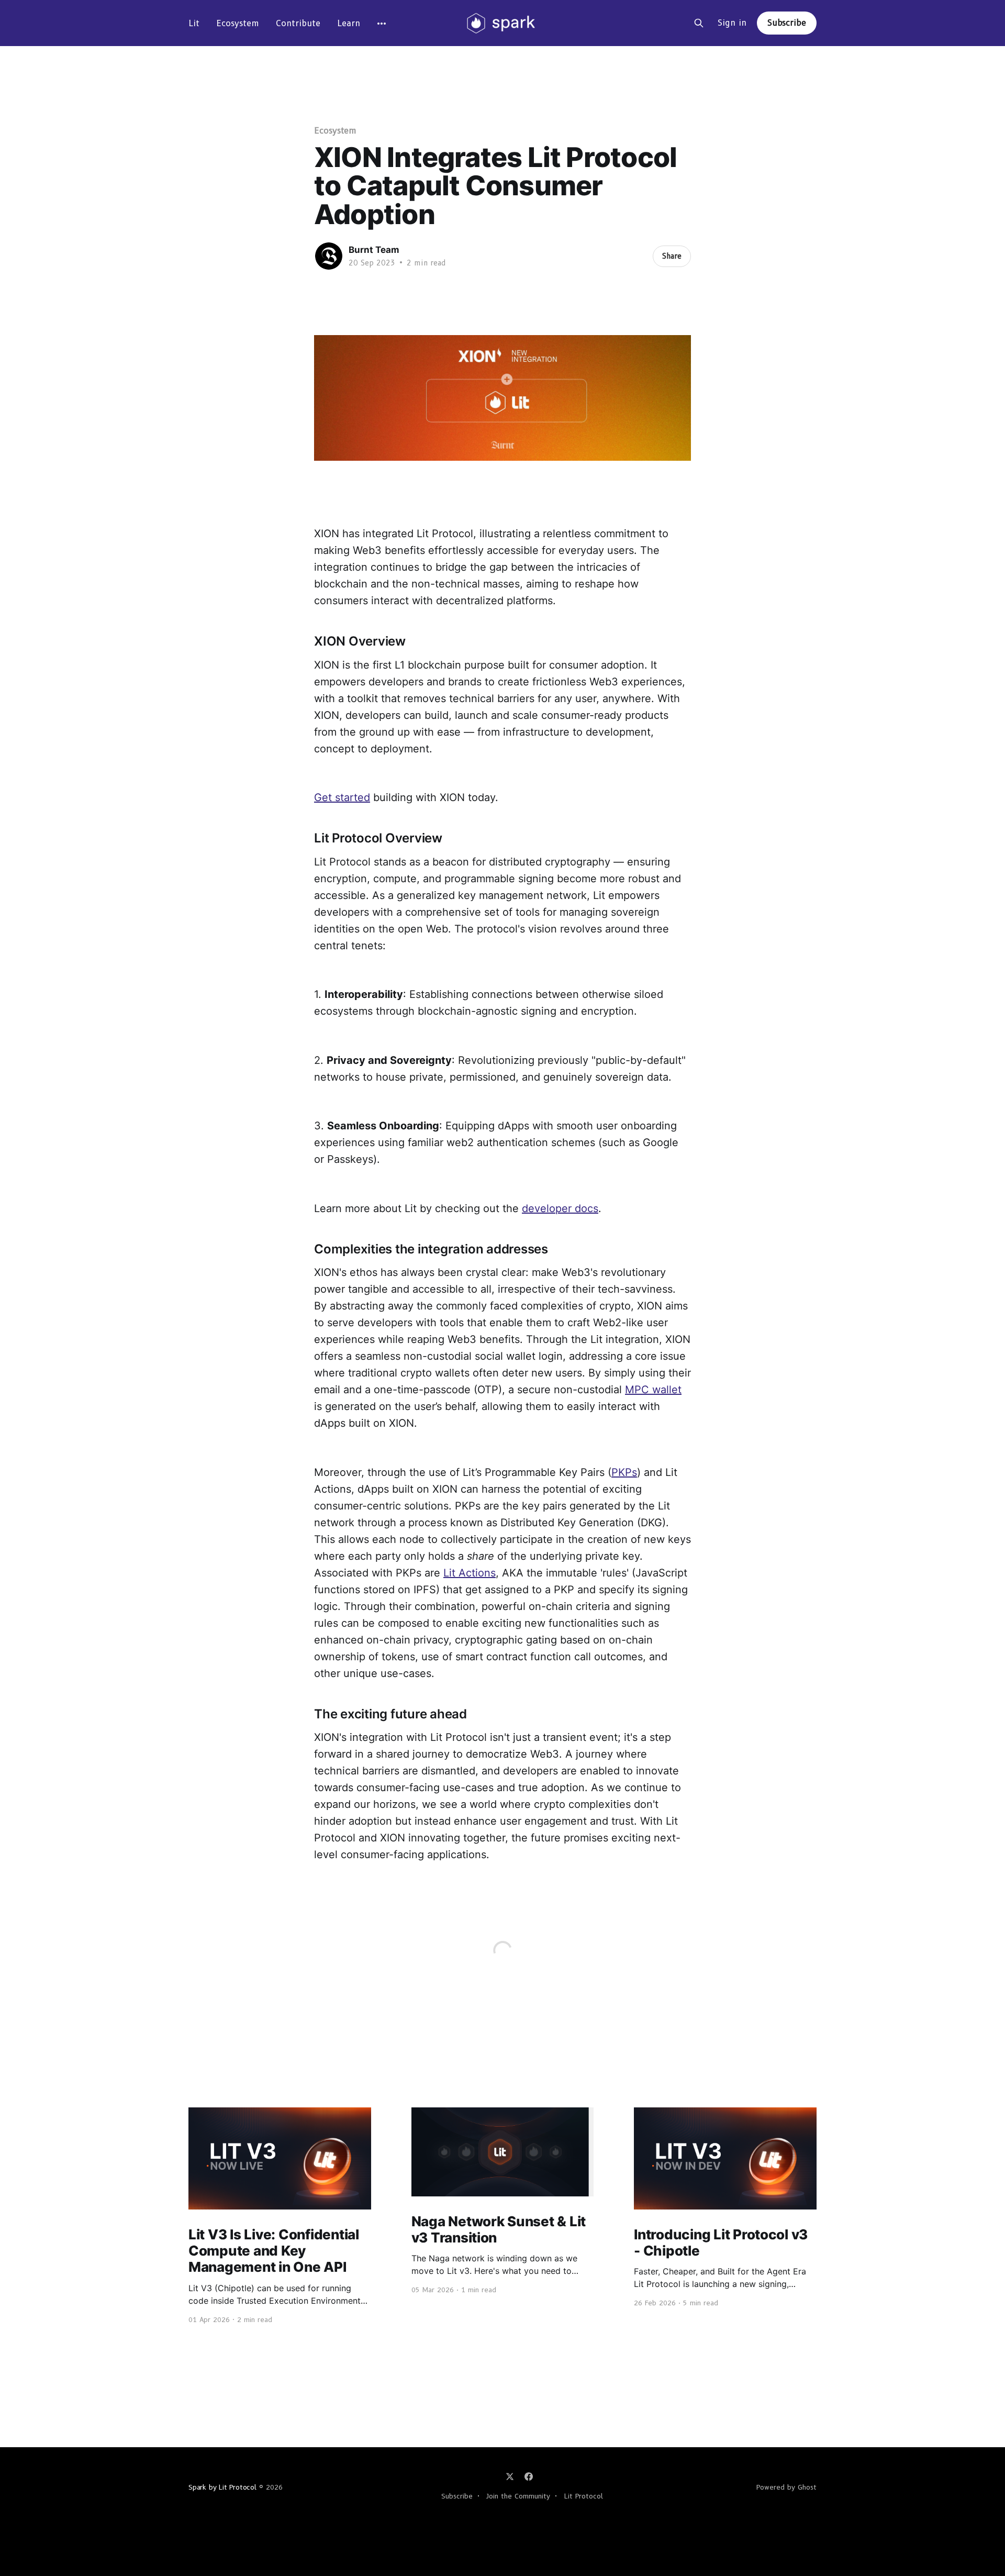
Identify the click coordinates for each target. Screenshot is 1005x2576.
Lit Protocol (584, 2496)
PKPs (624, 1472)
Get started (342, 797)
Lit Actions (470, 1573)
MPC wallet (653, 1390)
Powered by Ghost (786, 2487)
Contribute (298, 23)
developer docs (560, 1208)
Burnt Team (374, 250)
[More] (382, 24)
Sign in (732, 23)
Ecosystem (238, 23)
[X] (510, 2477)
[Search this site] (699, 23)
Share (672, 256)
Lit (194, 23)
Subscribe (787, 23)
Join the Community (518, 2496)
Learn (349, 23)
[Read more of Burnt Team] (329, 256)
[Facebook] (529, 2477)
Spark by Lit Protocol (222, 2487)
